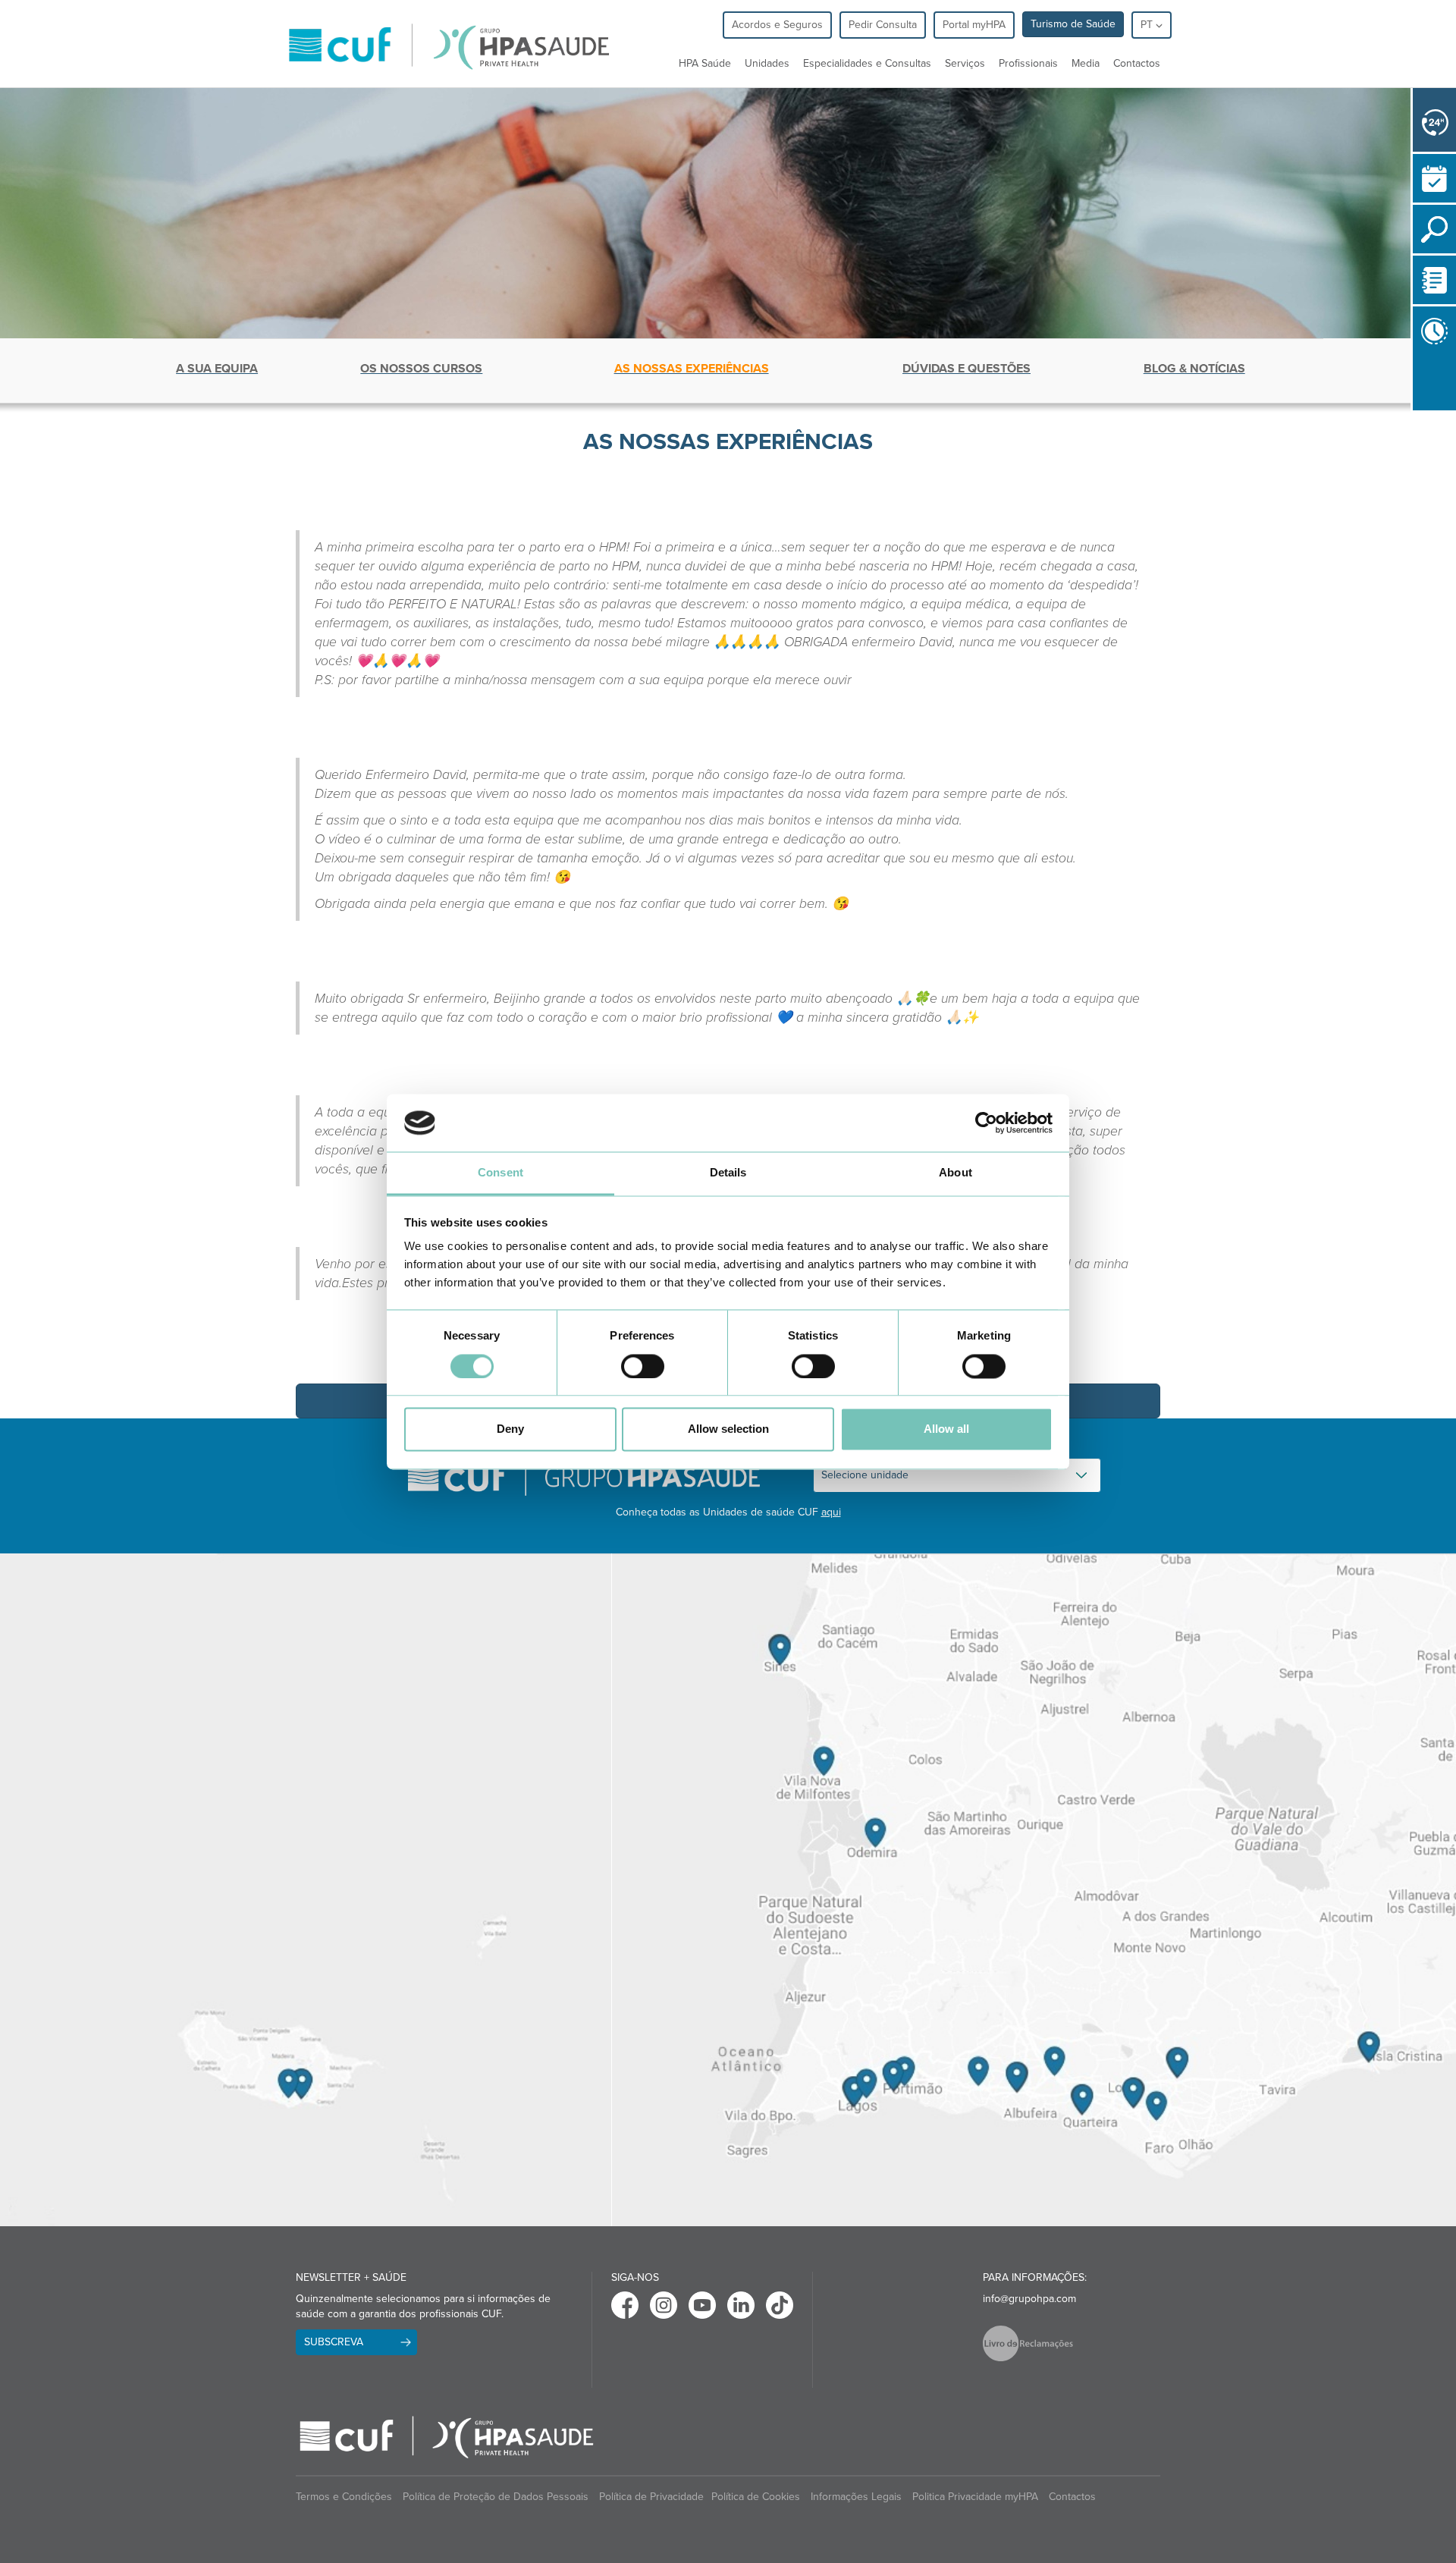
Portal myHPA (974, 25)
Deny (510, 1429)
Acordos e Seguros (777, 25)
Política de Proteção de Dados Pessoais (496, 2497)
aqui (831, 1512)
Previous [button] (1417, 413)
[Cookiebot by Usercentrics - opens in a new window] (986, 1123)
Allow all (946, 1429)
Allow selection (728, 1429)
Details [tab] (728, 1173)
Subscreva (334, 2342)
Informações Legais (856, 2497)
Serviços (965, 63)
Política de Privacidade (651, 2497)
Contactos (1137, 63)
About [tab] (955, 1173)
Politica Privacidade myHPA (975, 2497)
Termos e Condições (344, 2497)
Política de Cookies (756, 2497)
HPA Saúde (705, 63)
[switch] (643, 1366)
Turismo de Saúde (1073, 24)
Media (1086, 63)
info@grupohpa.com (1029, 2299)
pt (1148, 25)
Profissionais (1028, 63)
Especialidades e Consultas (867, 63)
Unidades (767, 63)
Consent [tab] (500, 1173)
